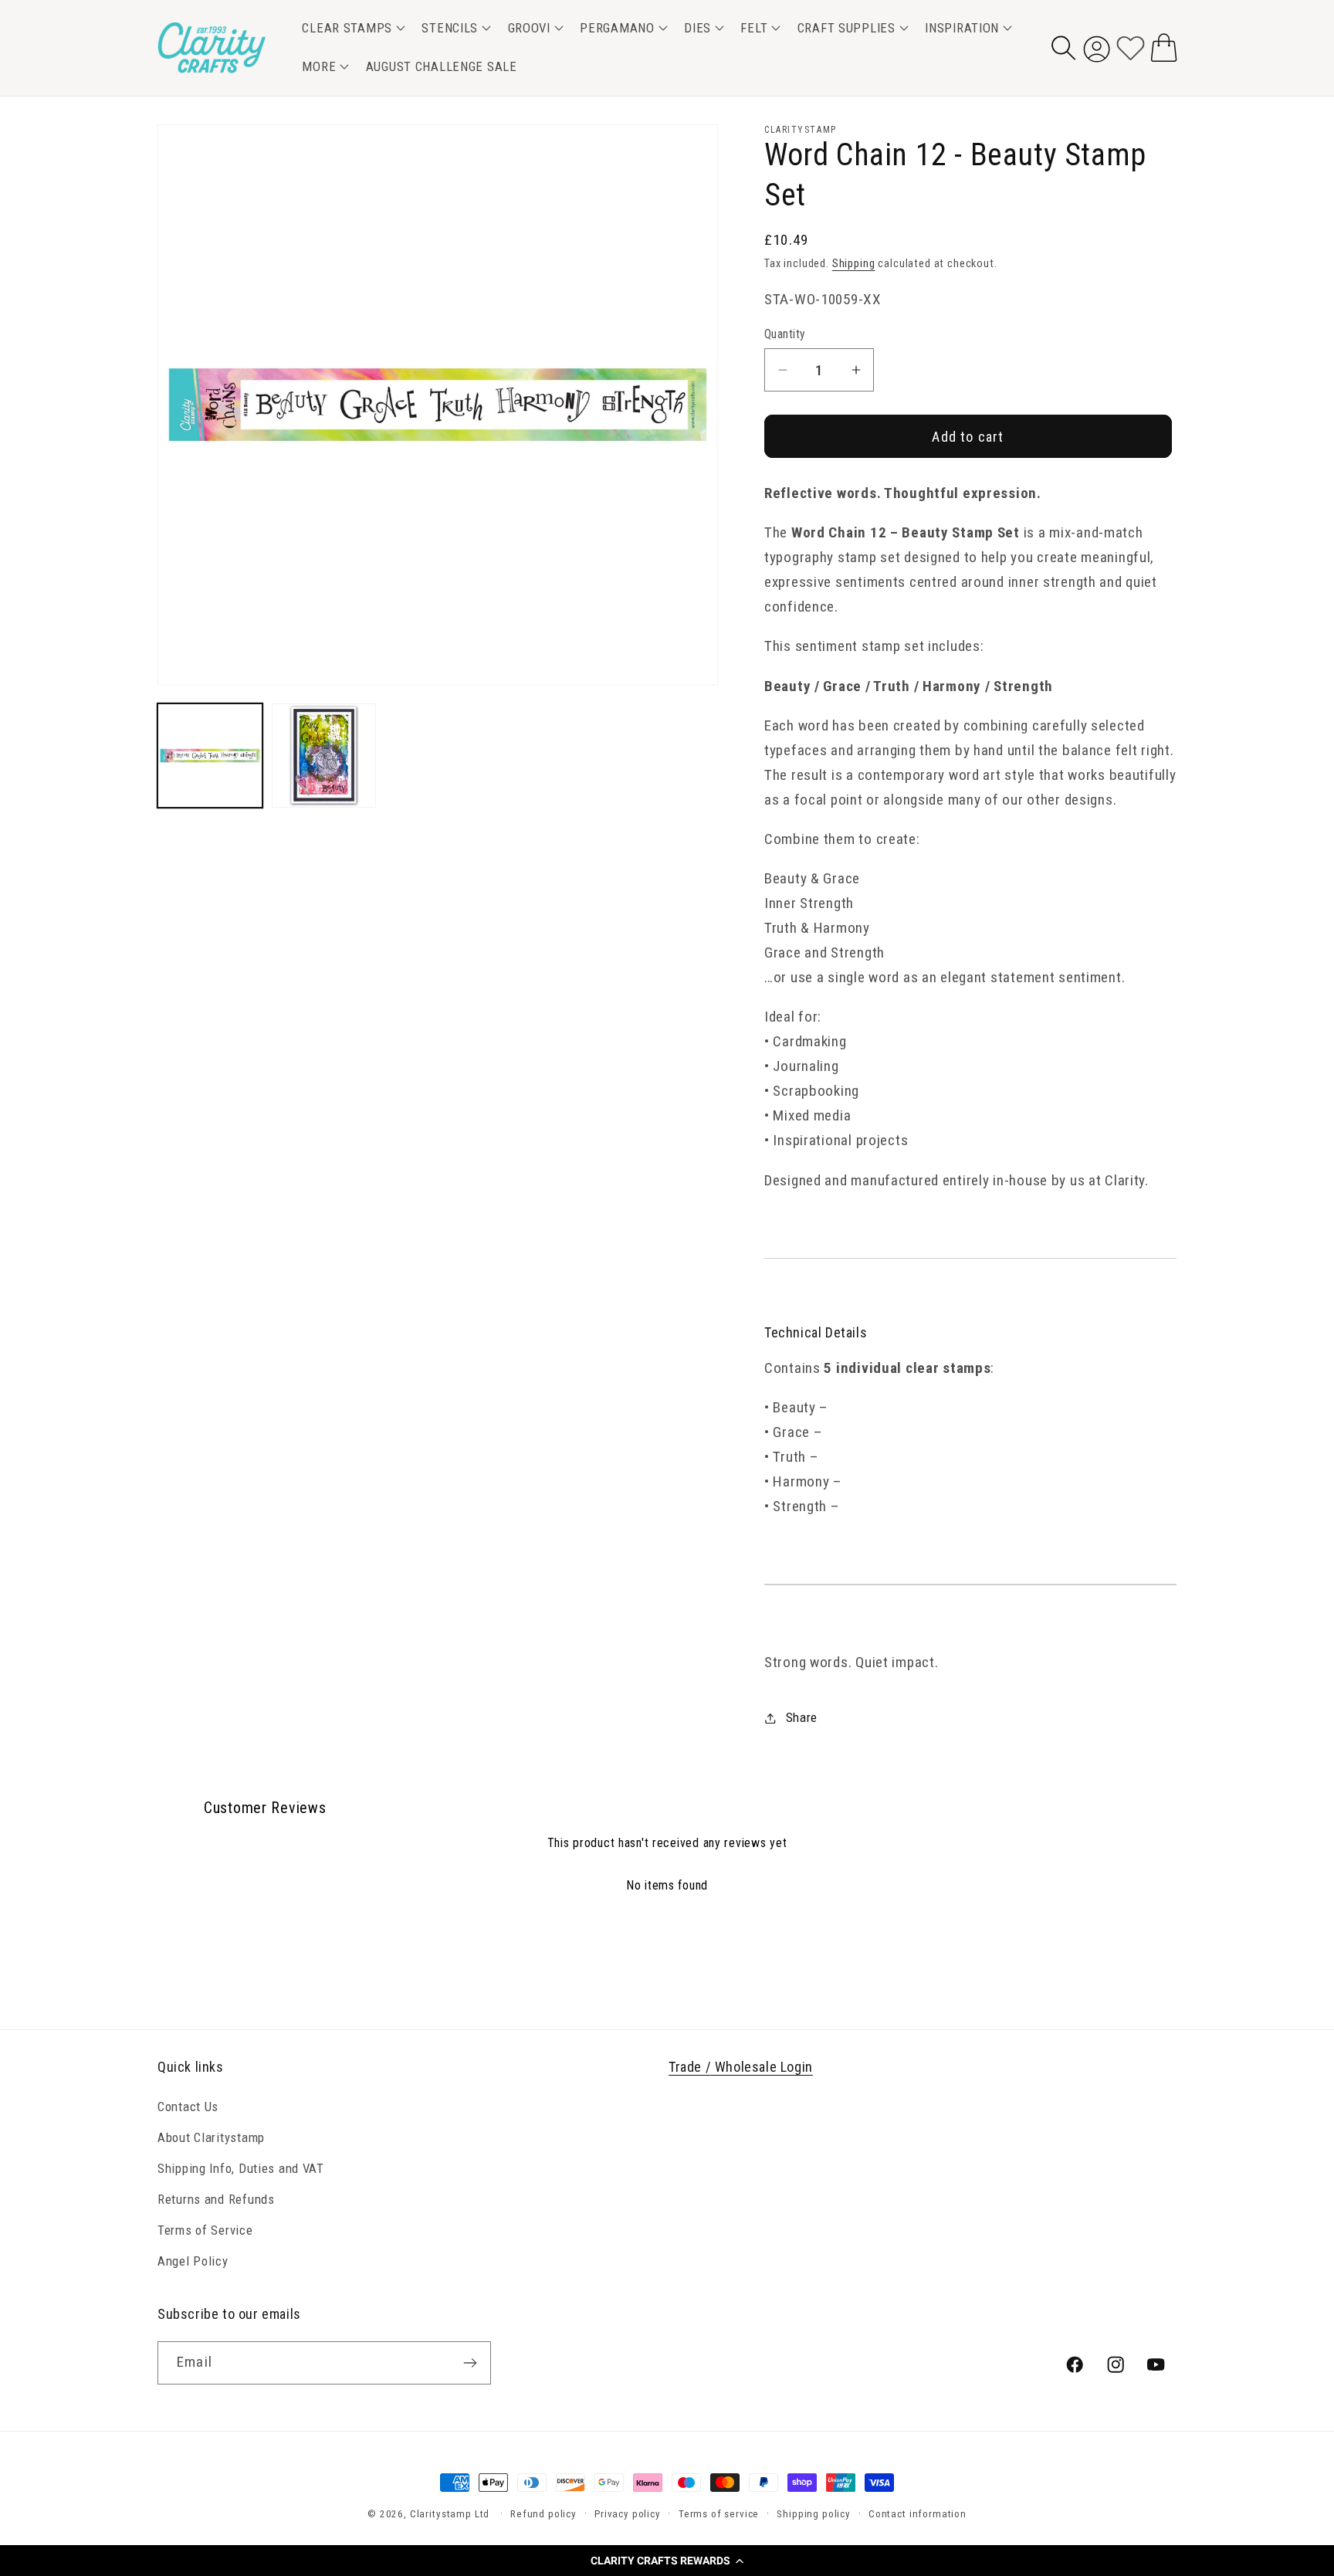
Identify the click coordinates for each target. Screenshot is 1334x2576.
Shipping (854, 264)
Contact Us (188, 2107)
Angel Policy (193, 2261)
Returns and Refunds (216, 2199)
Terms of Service (205, 2230)
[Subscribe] (470, 2363)
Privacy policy (628, 2514)
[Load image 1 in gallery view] (210, 756)
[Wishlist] (1131, 47)
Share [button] (802, 1717)
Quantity (785, 334)
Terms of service (719, 2514)
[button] (667, 2561)
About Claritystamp (211, 2137)
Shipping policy (814, 2514)
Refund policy (543, 2514)
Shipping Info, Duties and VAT (241, 2168)
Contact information (918, 2514)
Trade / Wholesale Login (741, 2067)
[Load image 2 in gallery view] (324, 756)
